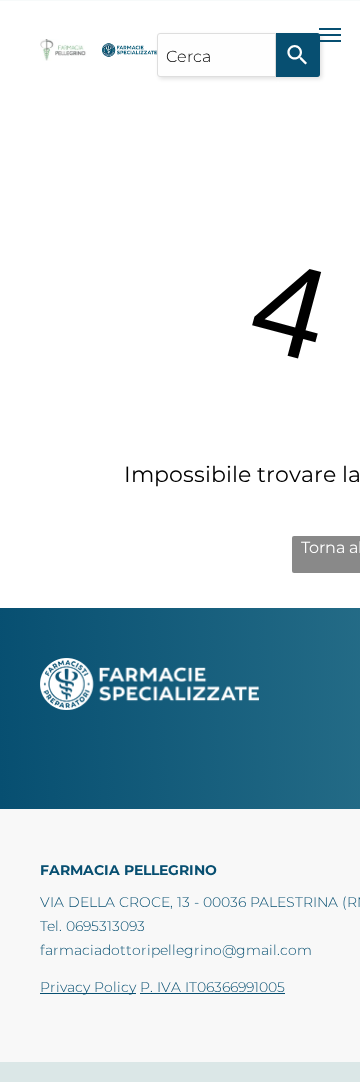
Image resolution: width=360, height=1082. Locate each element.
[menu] (330, 35)
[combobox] (216, 55)
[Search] (298, 55)
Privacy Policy (88, 987)
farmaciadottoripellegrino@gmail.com (176, 950)
